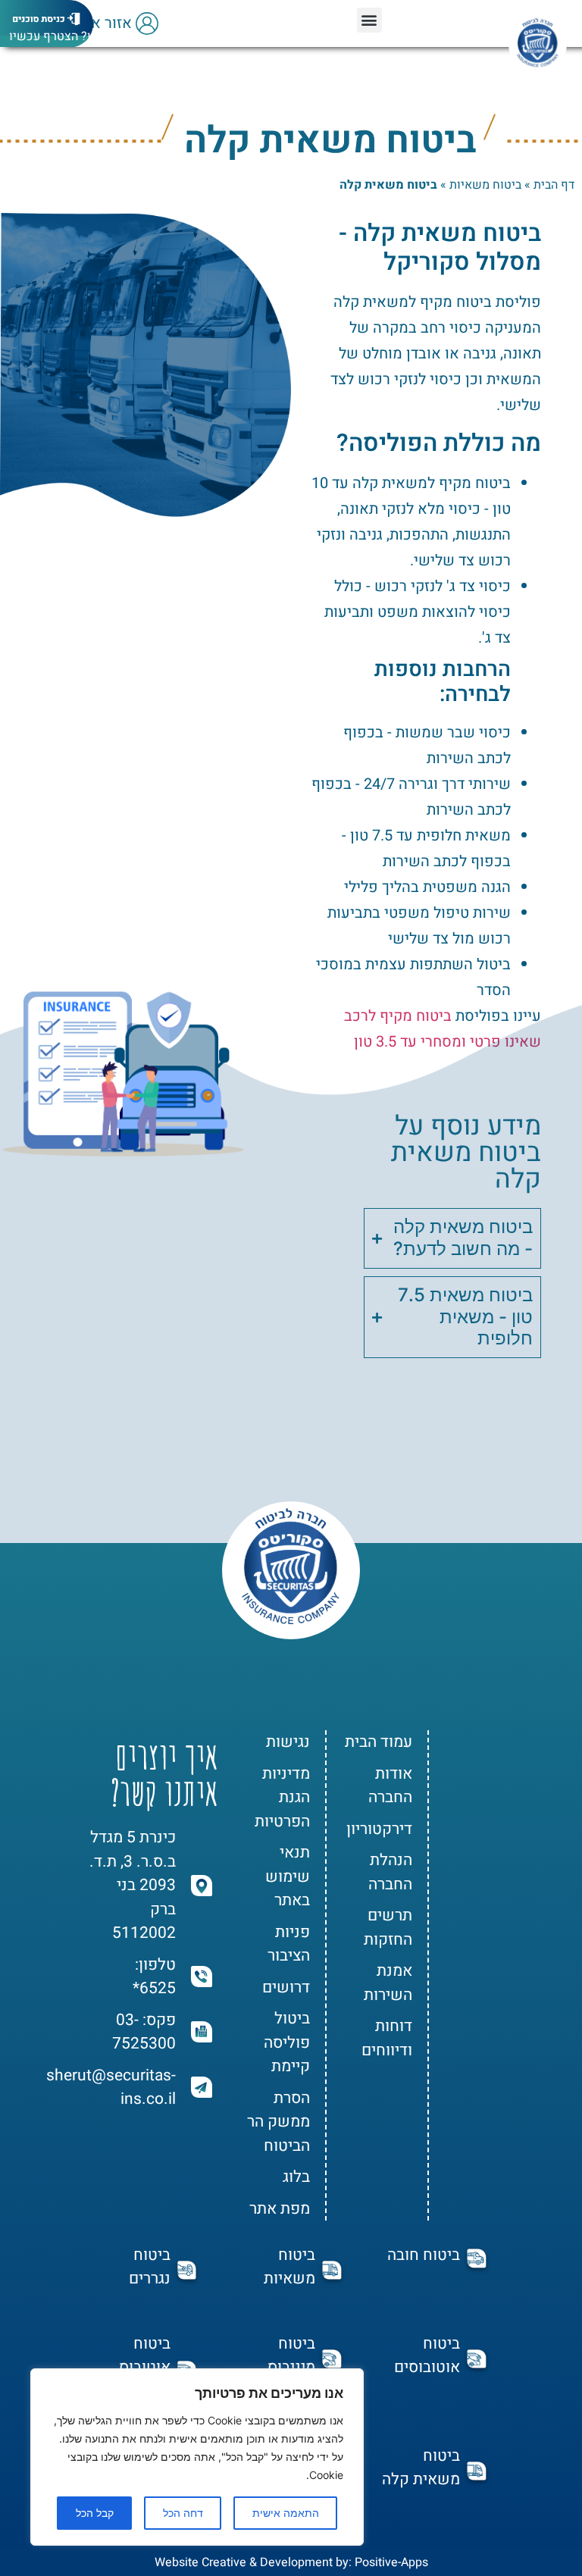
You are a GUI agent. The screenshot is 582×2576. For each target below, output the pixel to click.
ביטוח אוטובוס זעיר (145, 2367)
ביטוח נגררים (150, 2267)
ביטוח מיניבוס (291, 2355)
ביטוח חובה (424, 2255)
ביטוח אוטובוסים (427, 2355)
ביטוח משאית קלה (421, 2468)
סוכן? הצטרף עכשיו (59, 36)
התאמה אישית (286, 2513)
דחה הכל (183, 2513)
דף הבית (554, 185)
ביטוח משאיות (485, 185)
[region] (197, 2457)
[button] (369, 20)
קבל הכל (95, 2513)
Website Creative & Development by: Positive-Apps (291, 2562)
